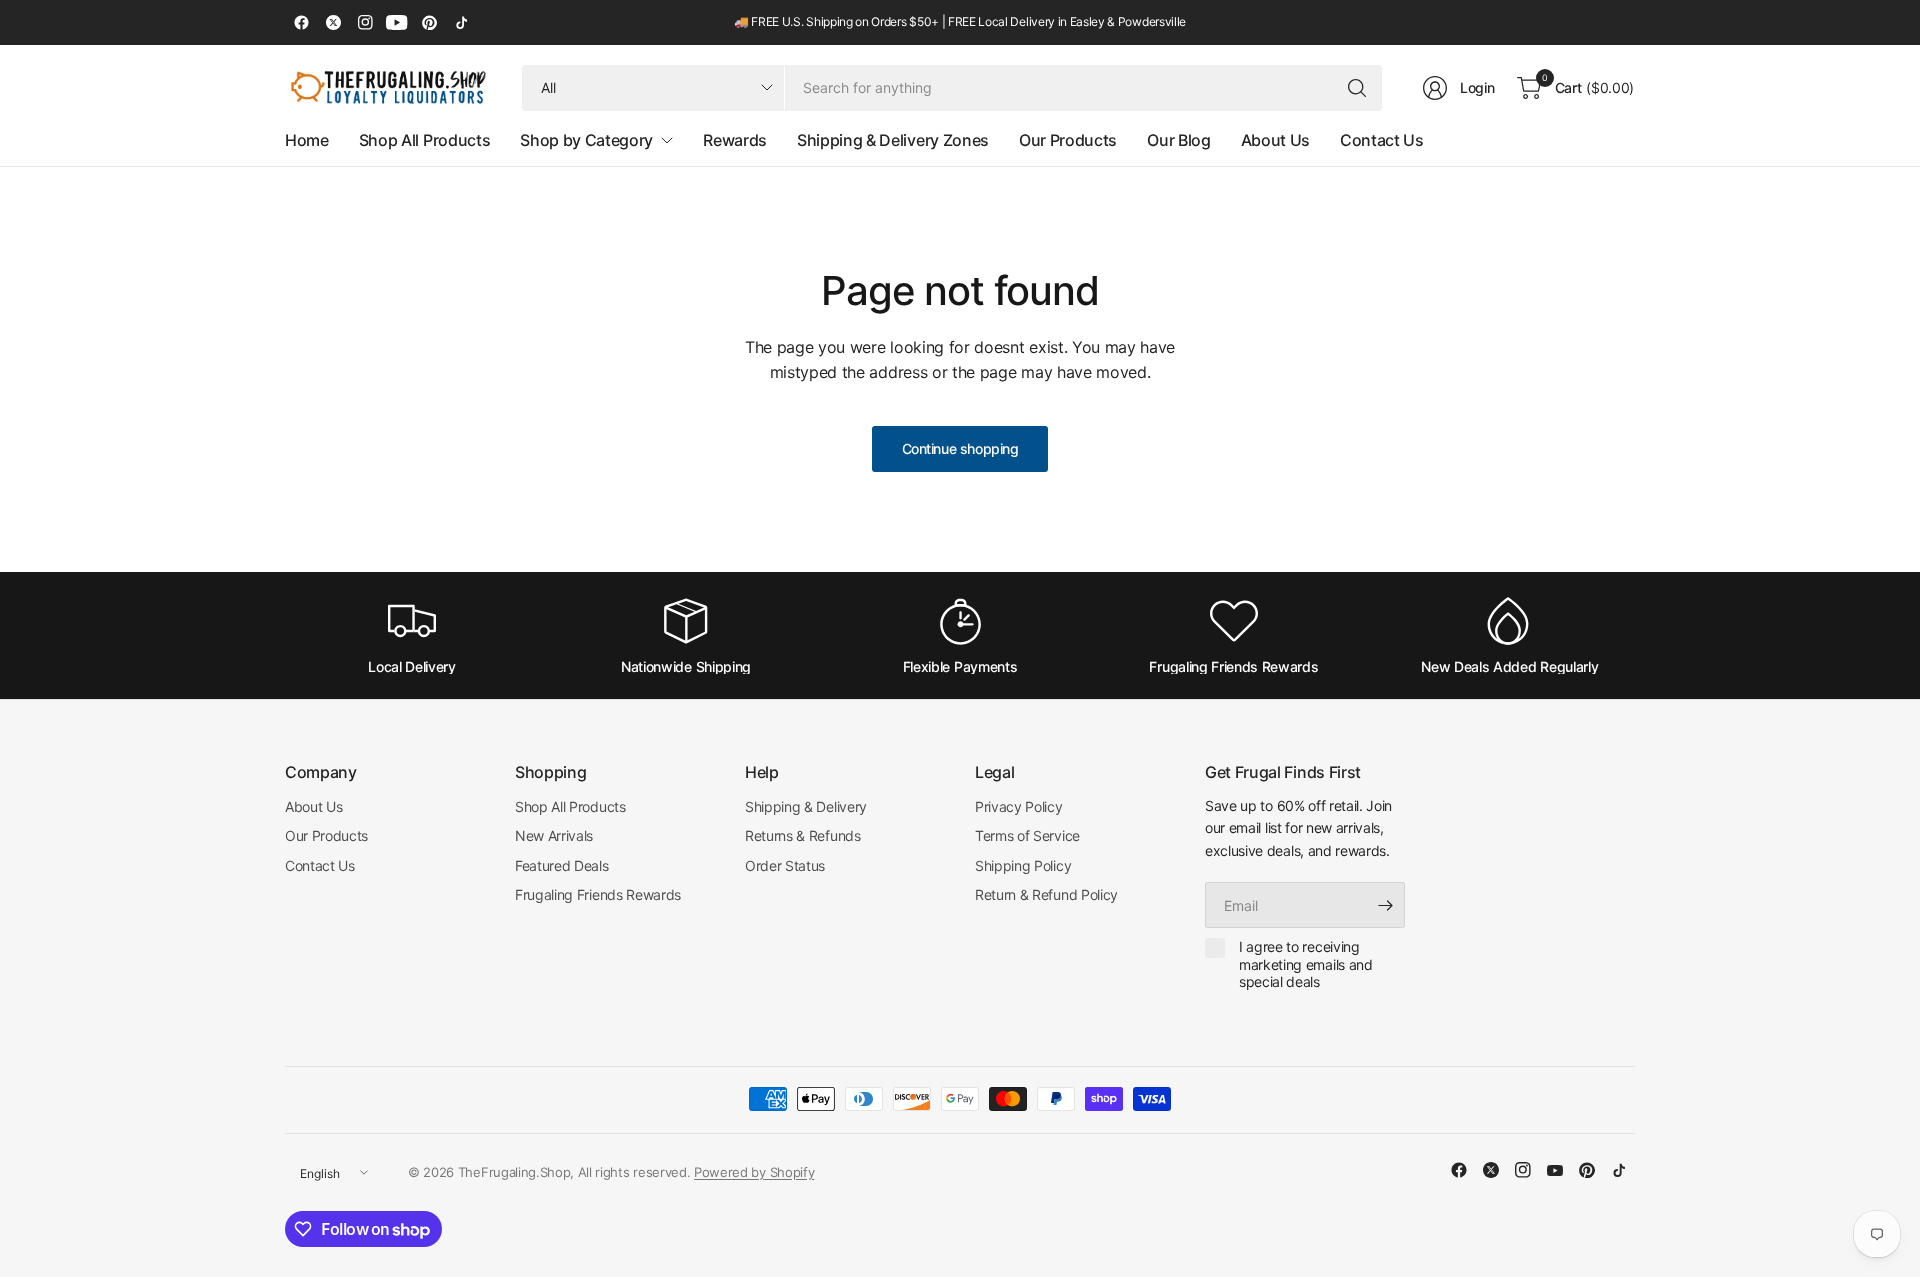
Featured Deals (562, 865)
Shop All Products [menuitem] (425, 140)
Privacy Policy (1019, 806)
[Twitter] (333, 23)
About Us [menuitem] (1275, 140)
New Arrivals (554, 835)
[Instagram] (365, 23)
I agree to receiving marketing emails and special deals (1306, 964)
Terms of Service (1027, 835)
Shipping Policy (1023, 865)
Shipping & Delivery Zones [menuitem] (893, 140)
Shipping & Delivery (806, 806)
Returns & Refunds (803, 835)
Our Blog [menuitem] (1178, 140)
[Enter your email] (1385, 905)
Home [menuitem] (307, 140)
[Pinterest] (429, 23)
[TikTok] (461, 23)
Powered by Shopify (754, 1172)
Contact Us (320, 865)
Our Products (326, 835)
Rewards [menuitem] (735, 140)
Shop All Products (570, 806)
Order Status (785, 865)
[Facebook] (301, 23)
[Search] (1357, 88)
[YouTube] (397, 23)
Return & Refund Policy (1046, 894)
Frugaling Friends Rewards (598, 894)
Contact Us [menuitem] (1382, 140)
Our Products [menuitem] (1068, 140)
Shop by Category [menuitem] (586, 140)
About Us (313, 806)
